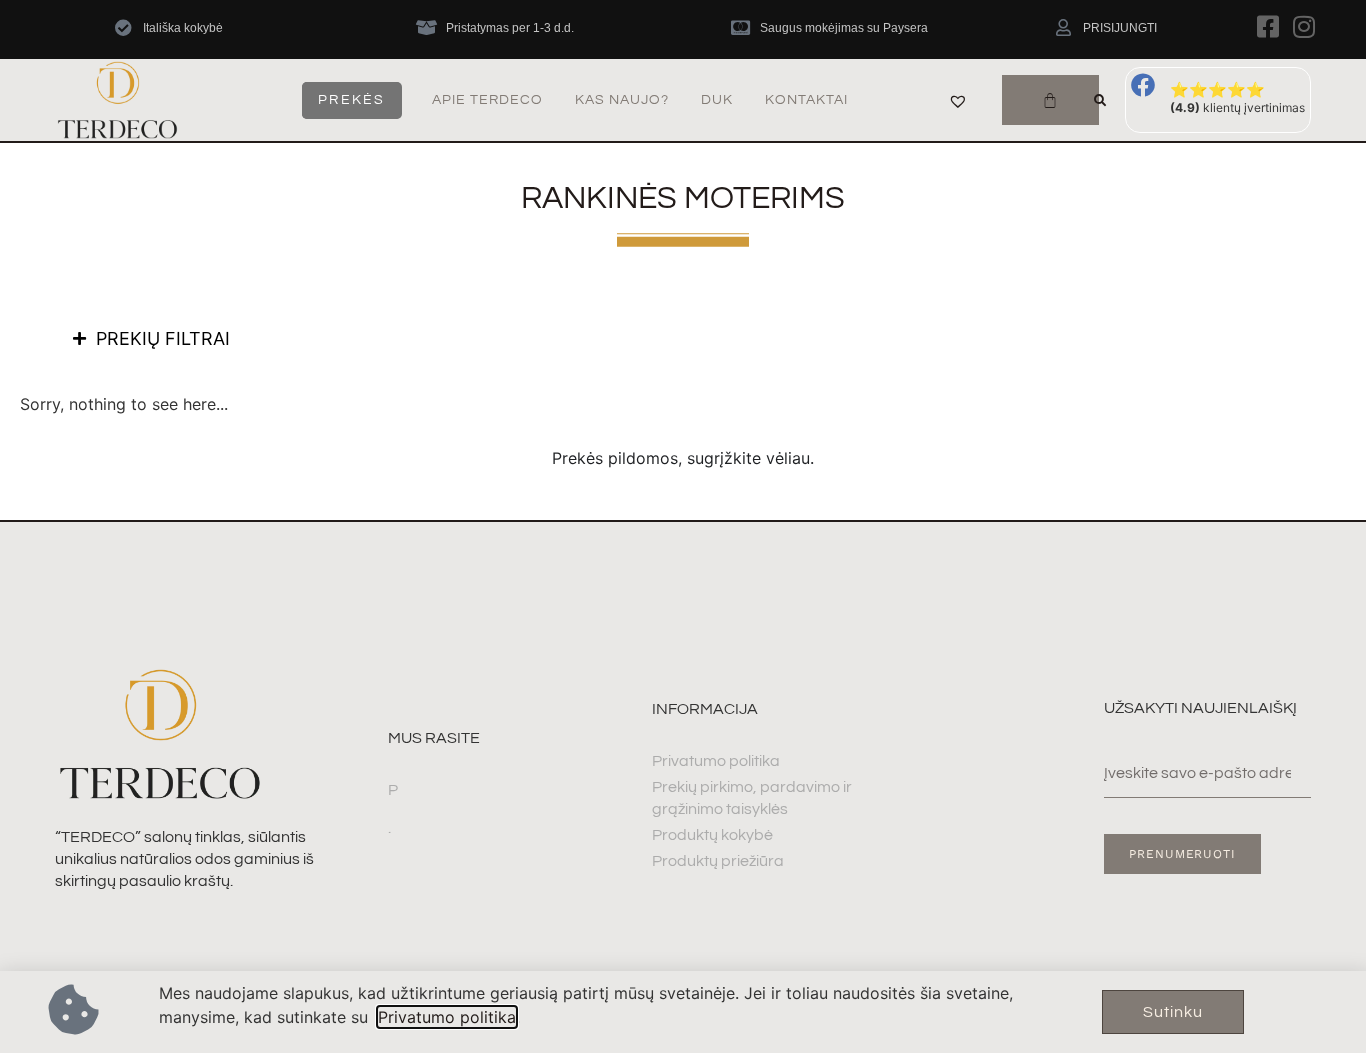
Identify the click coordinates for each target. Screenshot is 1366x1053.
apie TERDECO (487, 100)
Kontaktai (806, 100)
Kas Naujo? (622, 100)
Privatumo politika (447, 1017)
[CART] (1050, 100)
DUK (717, 100)
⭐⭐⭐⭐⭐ (1217, 89)
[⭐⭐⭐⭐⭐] (1143, 85)
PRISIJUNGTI (1120, 28)
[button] (1100, 101)
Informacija (705, 709)
